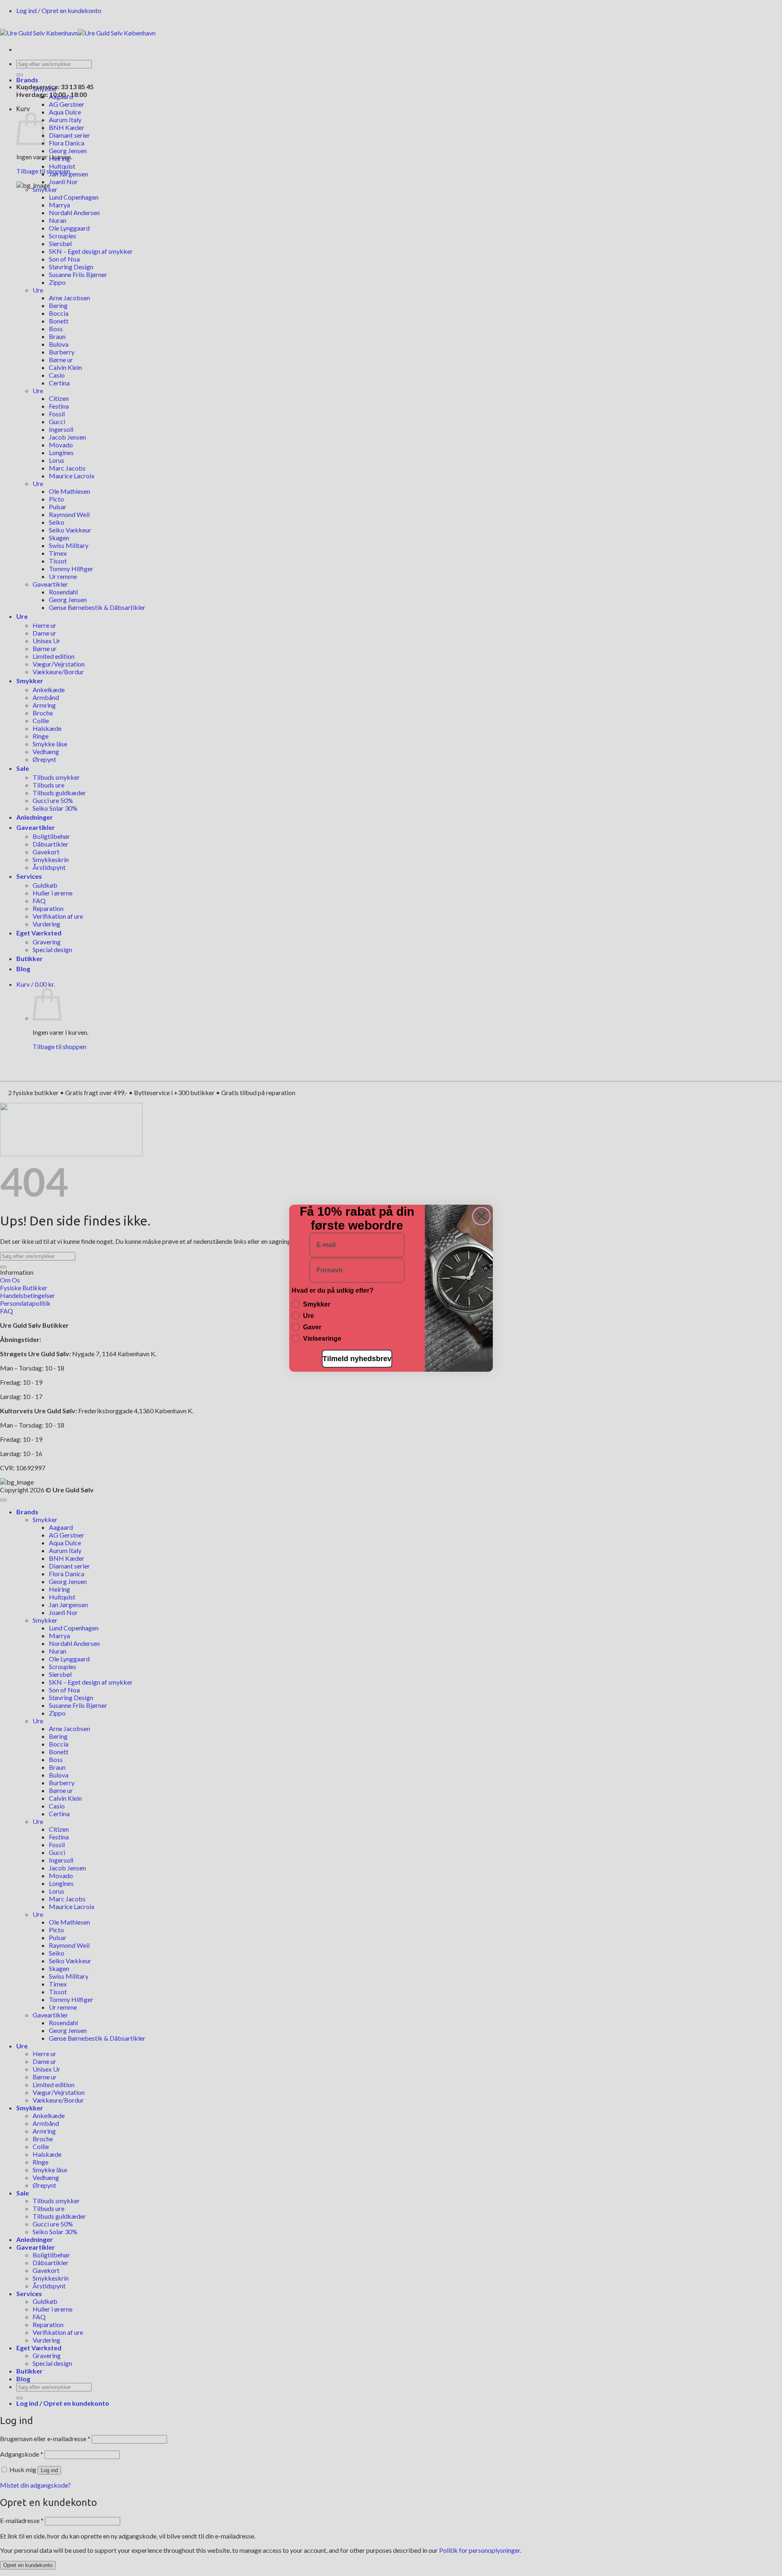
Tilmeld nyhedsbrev (357, 1359)
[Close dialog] (481, 1216)
